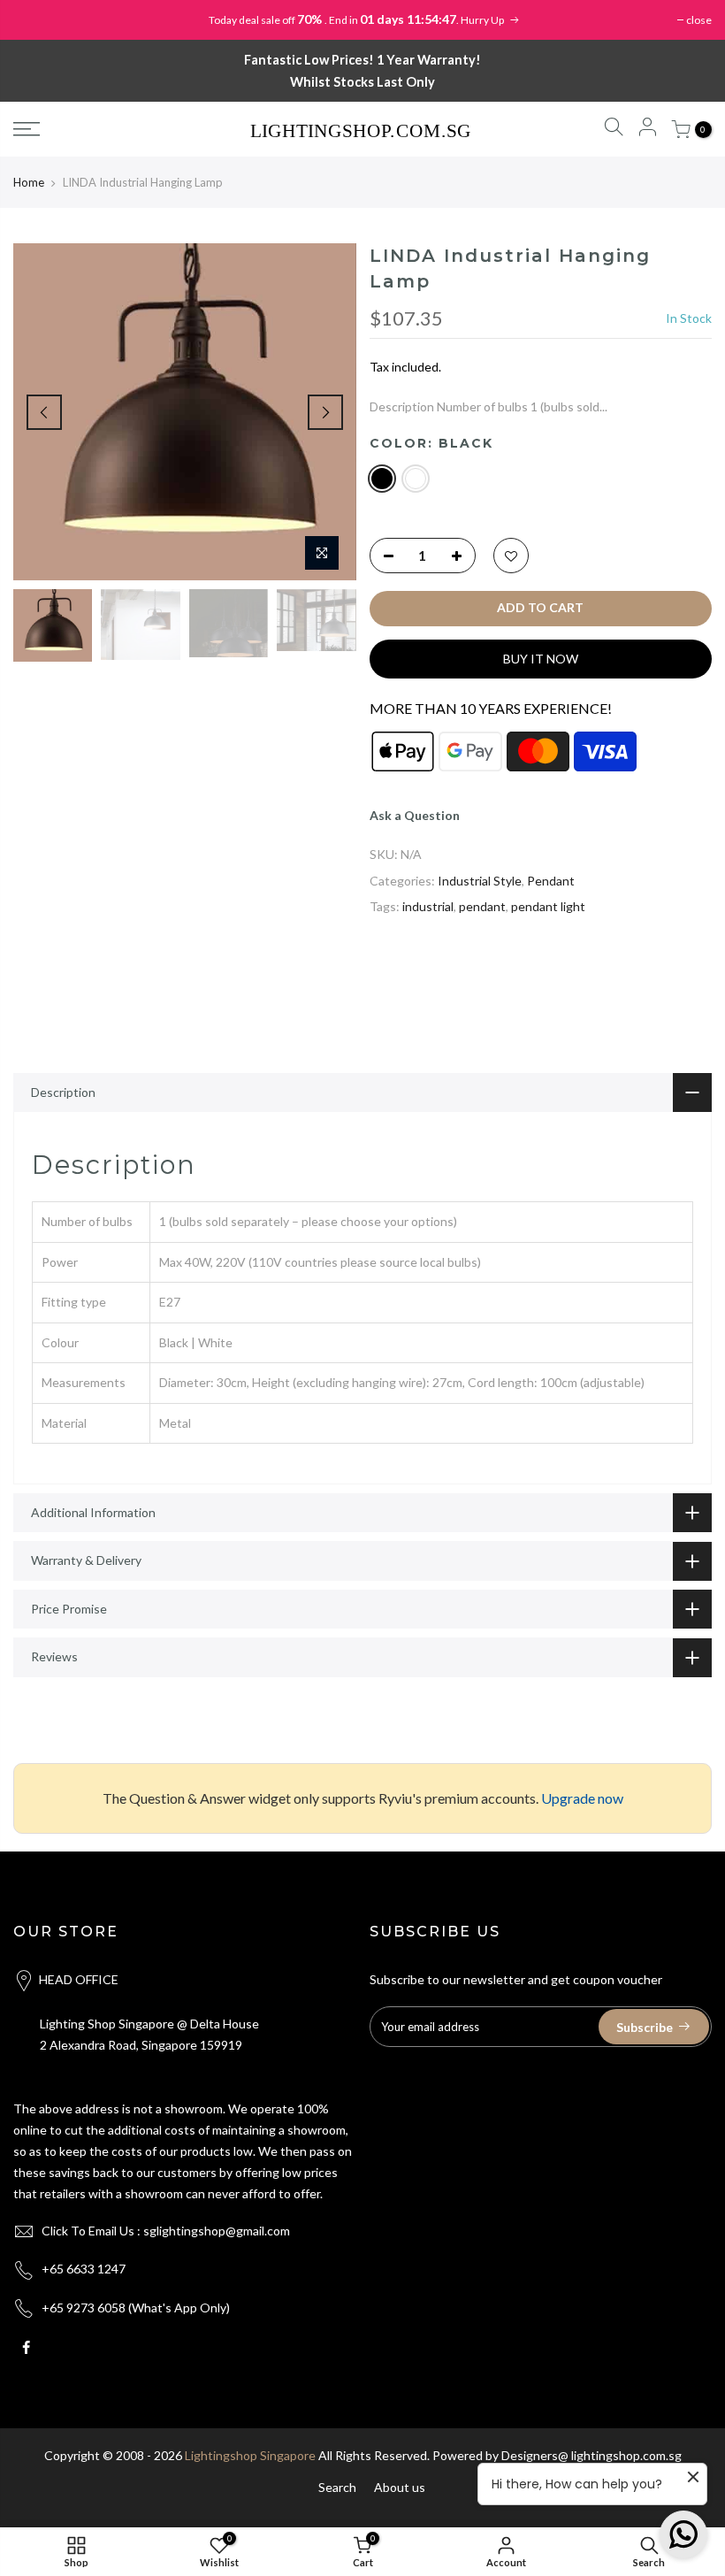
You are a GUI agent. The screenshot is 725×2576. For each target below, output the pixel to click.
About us (400, 2487)
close (699, 20)
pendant (482, 906)
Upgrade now (582, 1798)
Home (29, 182)
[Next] (325, 412)
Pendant (551, 881)
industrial (428, 906)
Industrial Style (480, 881)
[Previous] (44, 412)
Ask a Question (415, 815)
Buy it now (541, 659)
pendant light (548, 906)
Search (337, 2487)
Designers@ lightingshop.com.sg (591, 2455)
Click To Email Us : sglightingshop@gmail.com (166, 2231)
